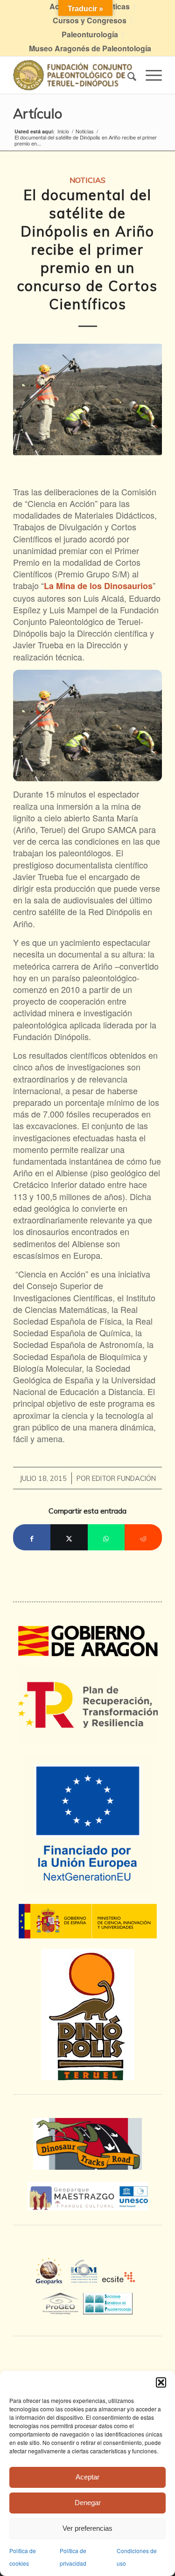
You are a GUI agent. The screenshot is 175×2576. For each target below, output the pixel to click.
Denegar (88, 2503)
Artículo (38, 113)
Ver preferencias (87, 2528)
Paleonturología (90, 34)
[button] (161, 2382)
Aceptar (87, 2477)
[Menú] (149, 75)
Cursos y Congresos (90, 20)
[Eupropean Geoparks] (52, 2280)
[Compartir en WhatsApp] (106, 1537)
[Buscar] (127, 75)
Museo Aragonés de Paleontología (90, 48)
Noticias (87, 180)
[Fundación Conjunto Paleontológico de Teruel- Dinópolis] (73, 75)
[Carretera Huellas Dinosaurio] (87, 2144)
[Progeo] (63, 2302)
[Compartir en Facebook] (32, 1537)
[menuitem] (90, 21)
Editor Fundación (124, 1478)
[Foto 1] (87, 399)
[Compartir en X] (69, 1537)
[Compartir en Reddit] (143, 1537)
